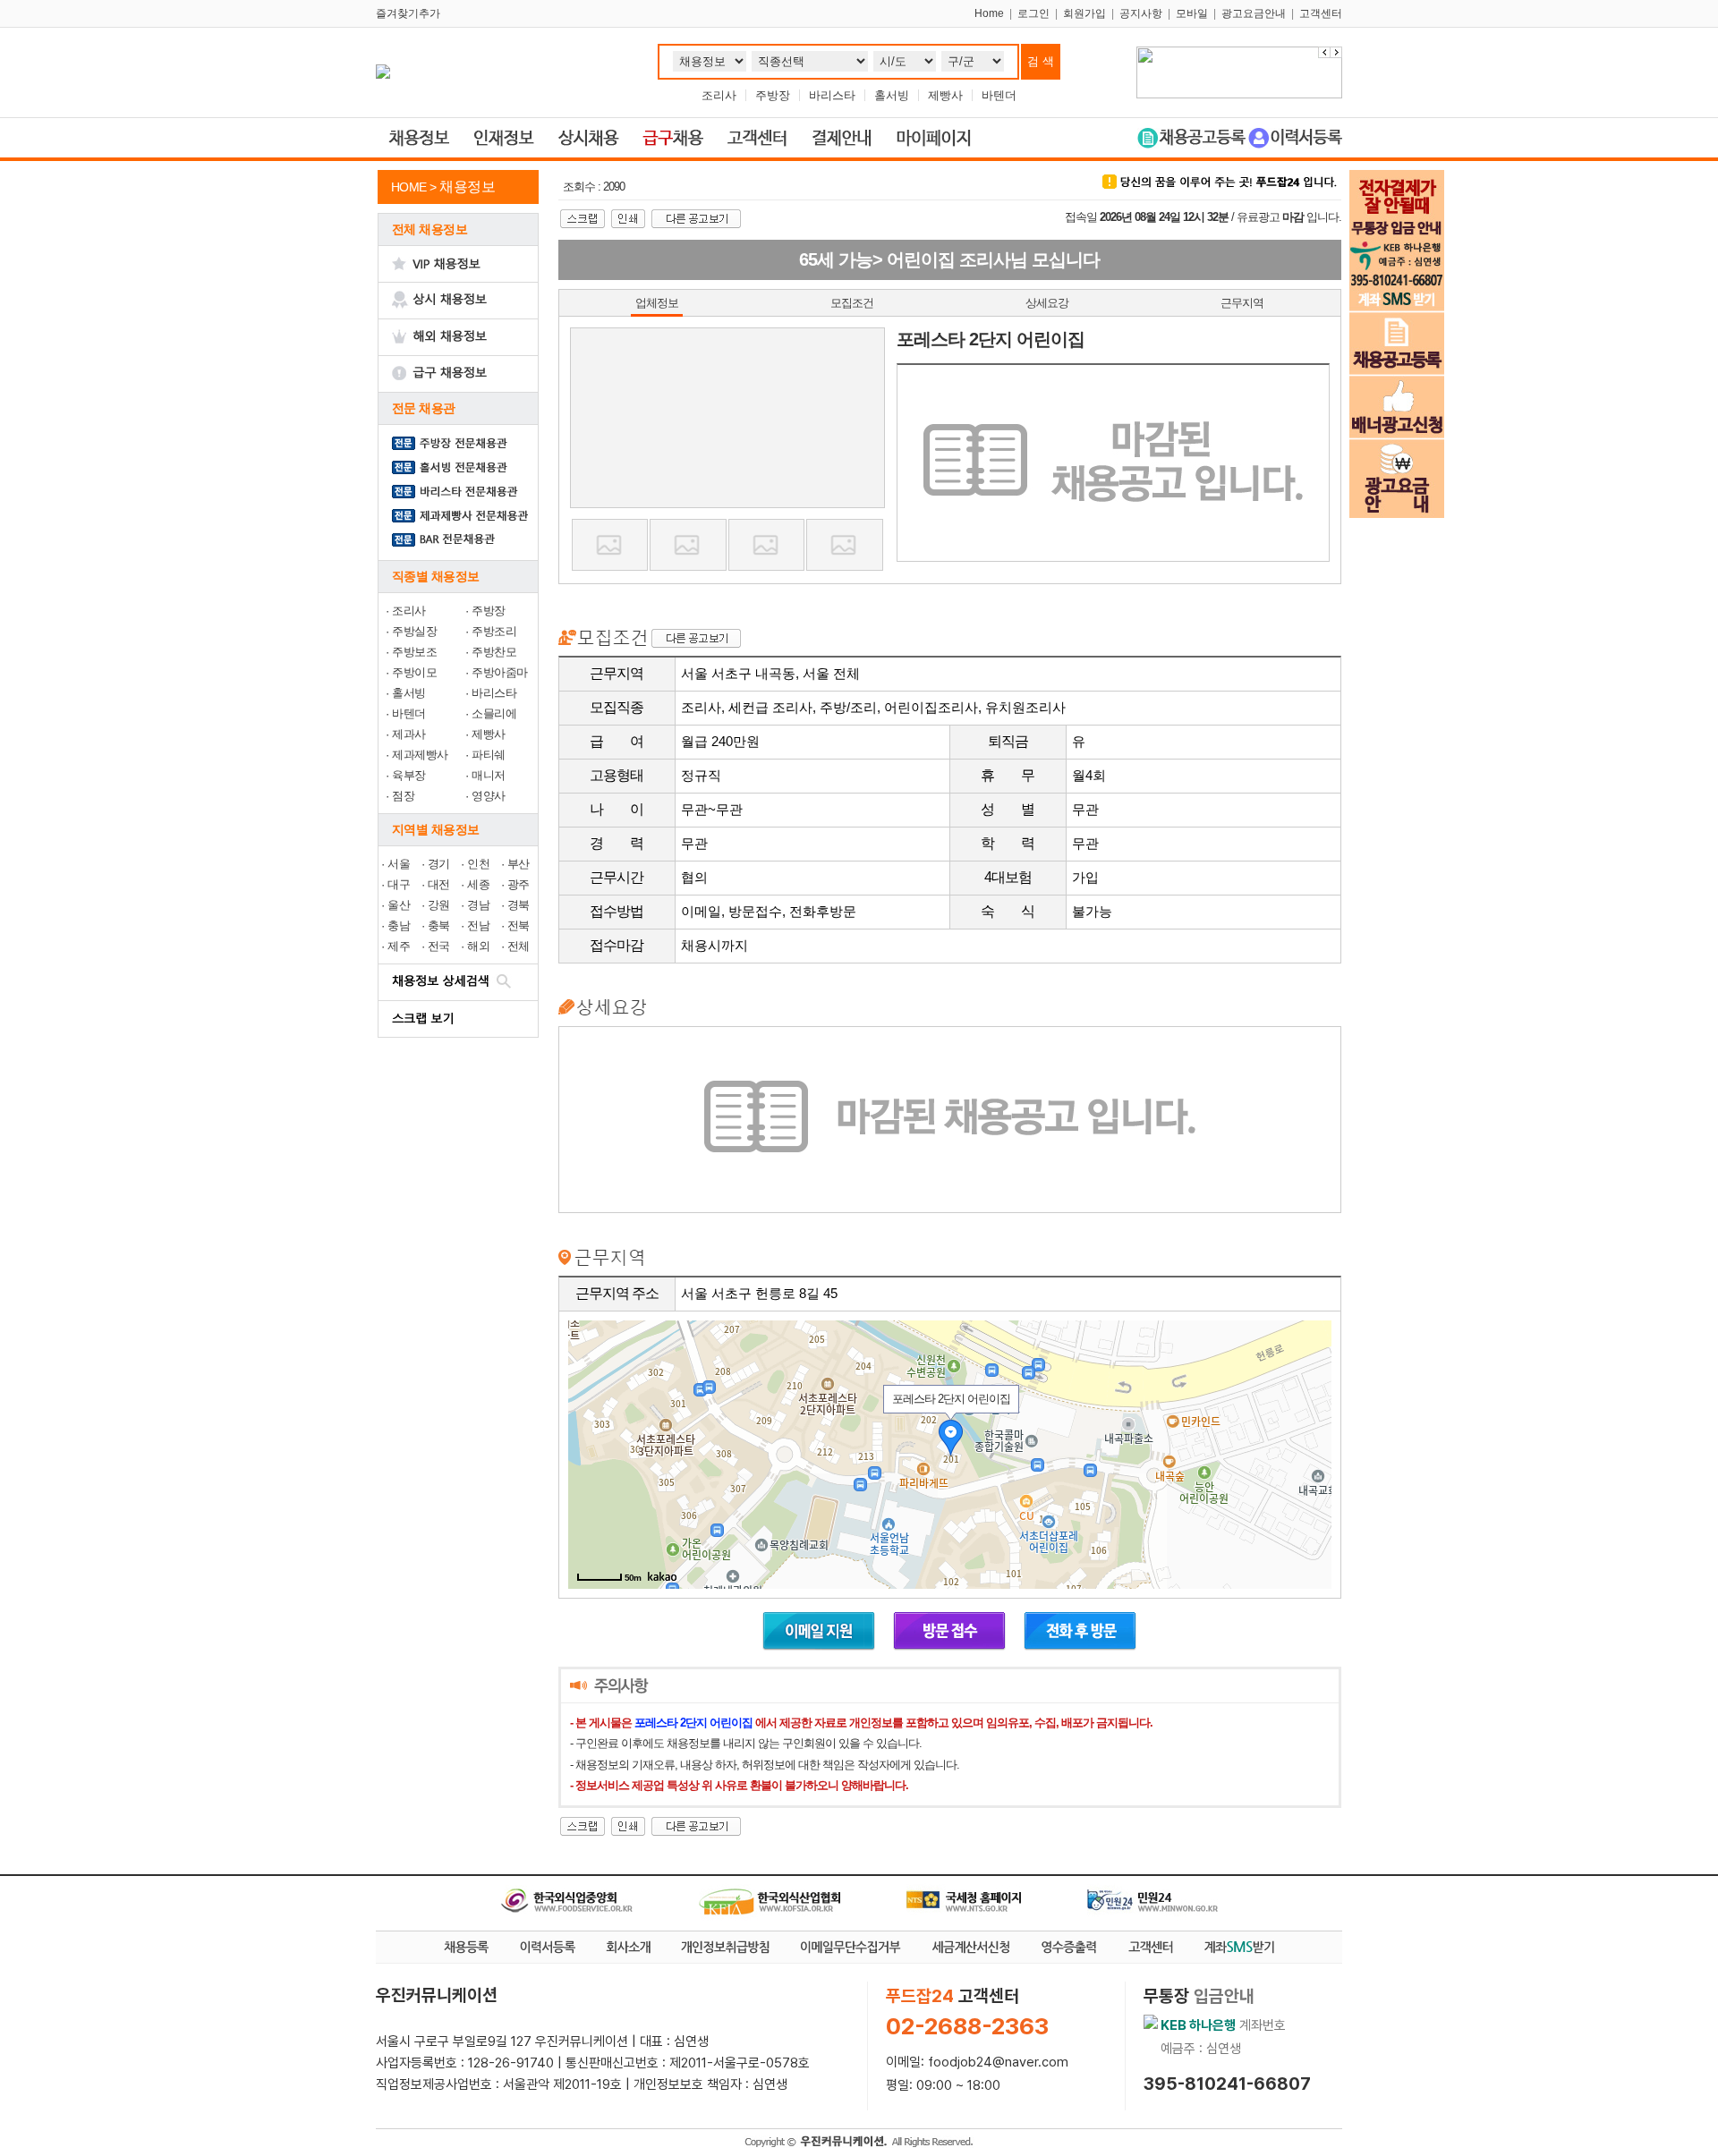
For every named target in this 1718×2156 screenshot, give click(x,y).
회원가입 (1084, 13)
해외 (478, 946)
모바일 (1192, 13)
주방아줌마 (500, 672)
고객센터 (1321, 13)
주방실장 (414, 631)
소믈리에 (494, 713)
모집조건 (852, 303)
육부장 (409, 775)
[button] (1336, 52)
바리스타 (832, 95)
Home (989, 13)
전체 (519, 946)
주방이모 (414, 672)
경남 (478, 905)
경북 (519, 905)
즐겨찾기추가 (408, 13)
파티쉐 (489, 755)
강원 (439, 905)
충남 (399, 925)
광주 (519, 884)
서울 (399, 864)
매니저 (489, 775)
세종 (478, 884)
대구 (399, 884)
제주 (399, 946)
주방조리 (494, 631)
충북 (439, 925)
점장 (403, 796)
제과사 (409, 734)
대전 (439, 884)
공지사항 (1141, 13)
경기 (439, 864)
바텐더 (999, 95)
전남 (478, 925)
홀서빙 (892, 95)
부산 (519, 864)
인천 (478, 864)
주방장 (773, 95)
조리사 (719, 95)
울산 (399, 905)
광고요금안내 (1254, 13)
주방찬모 (494, 652)
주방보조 (414, 652)
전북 (519, 925)
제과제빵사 (420, 755)
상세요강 (1047, 303)
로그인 (1033, 13)
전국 (439, 946)
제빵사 (945, 95)
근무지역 (1242, 303)
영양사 (489, 796)
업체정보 (657, 303)
